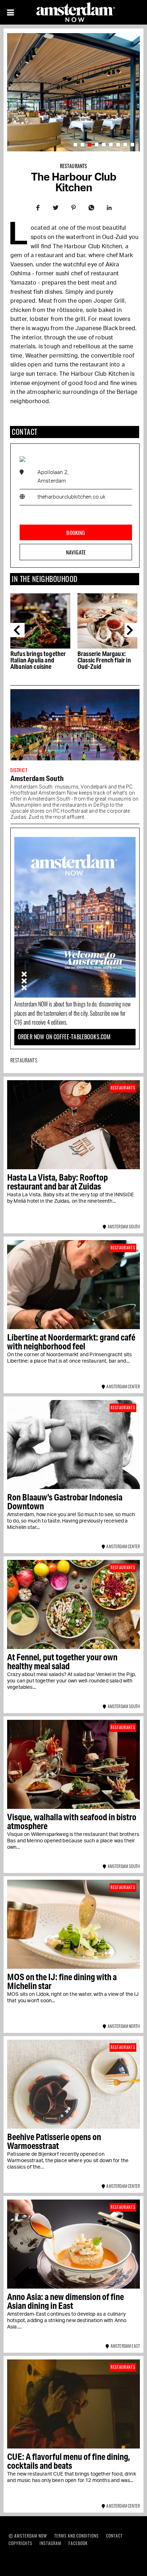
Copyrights (21, 2543)
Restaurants (74, 166)
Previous (17, 630)
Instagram (50, 2543)
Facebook (78, 2543)
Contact (114, 2536)
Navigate (76, 552)
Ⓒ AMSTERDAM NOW (28, 2536)
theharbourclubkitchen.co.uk (71, 497)
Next (132, 630)
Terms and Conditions (77, 2536)
